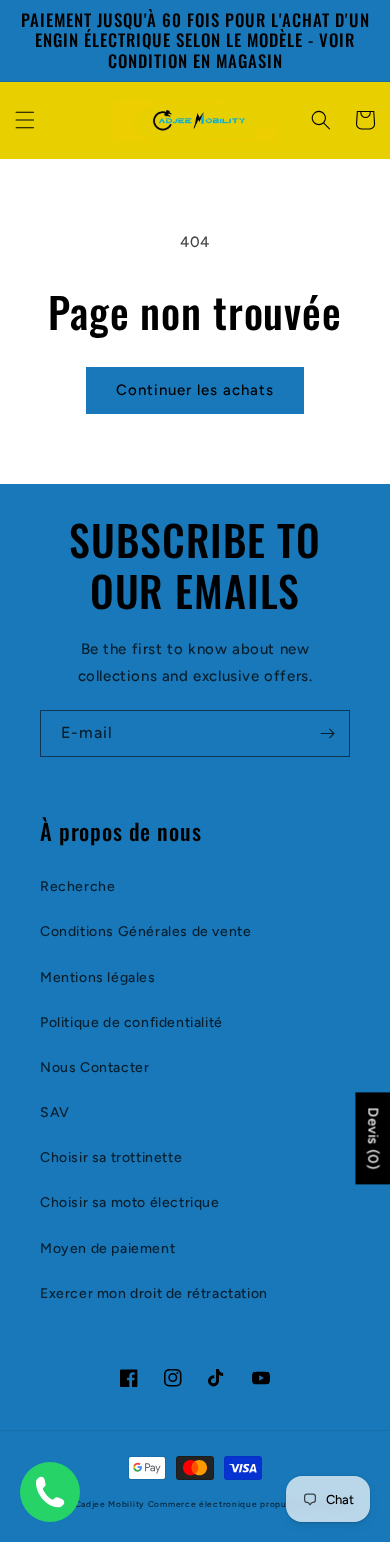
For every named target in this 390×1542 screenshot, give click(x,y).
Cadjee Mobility (110, 1504)
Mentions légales (98, 977)
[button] (25, 120)
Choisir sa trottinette (111, 1157)
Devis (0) (372, 1139)
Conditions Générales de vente (145, 931)
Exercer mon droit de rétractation (154, 1293)
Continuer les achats (195, 390)
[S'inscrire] (327, 733)
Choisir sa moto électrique (130, 1202)
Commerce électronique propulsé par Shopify (251, 1504)
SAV (55, 1112)
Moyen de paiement (107, 1248)
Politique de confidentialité (131, 1022)
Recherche (77, 886)
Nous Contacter (94, 1067)
